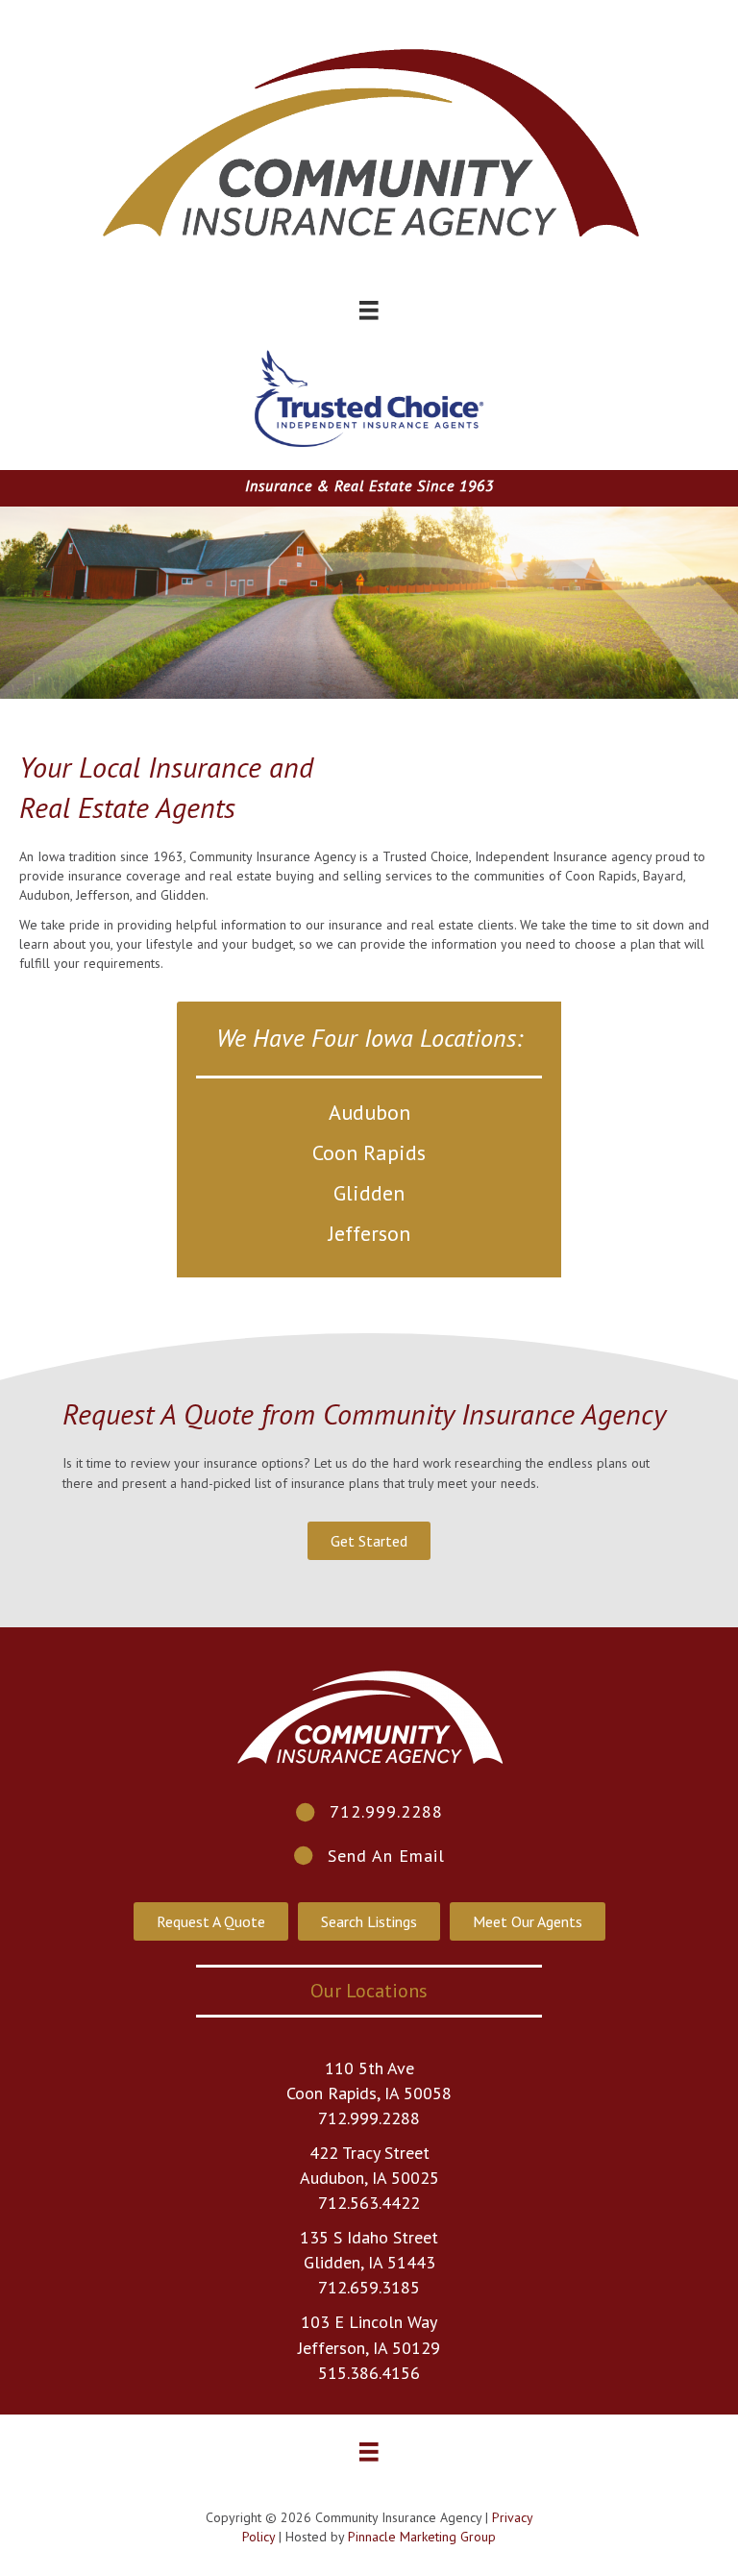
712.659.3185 (369, 2287)
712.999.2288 (369, 2118)
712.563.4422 (369, 2203)
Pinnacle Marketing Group (422, 2537)
